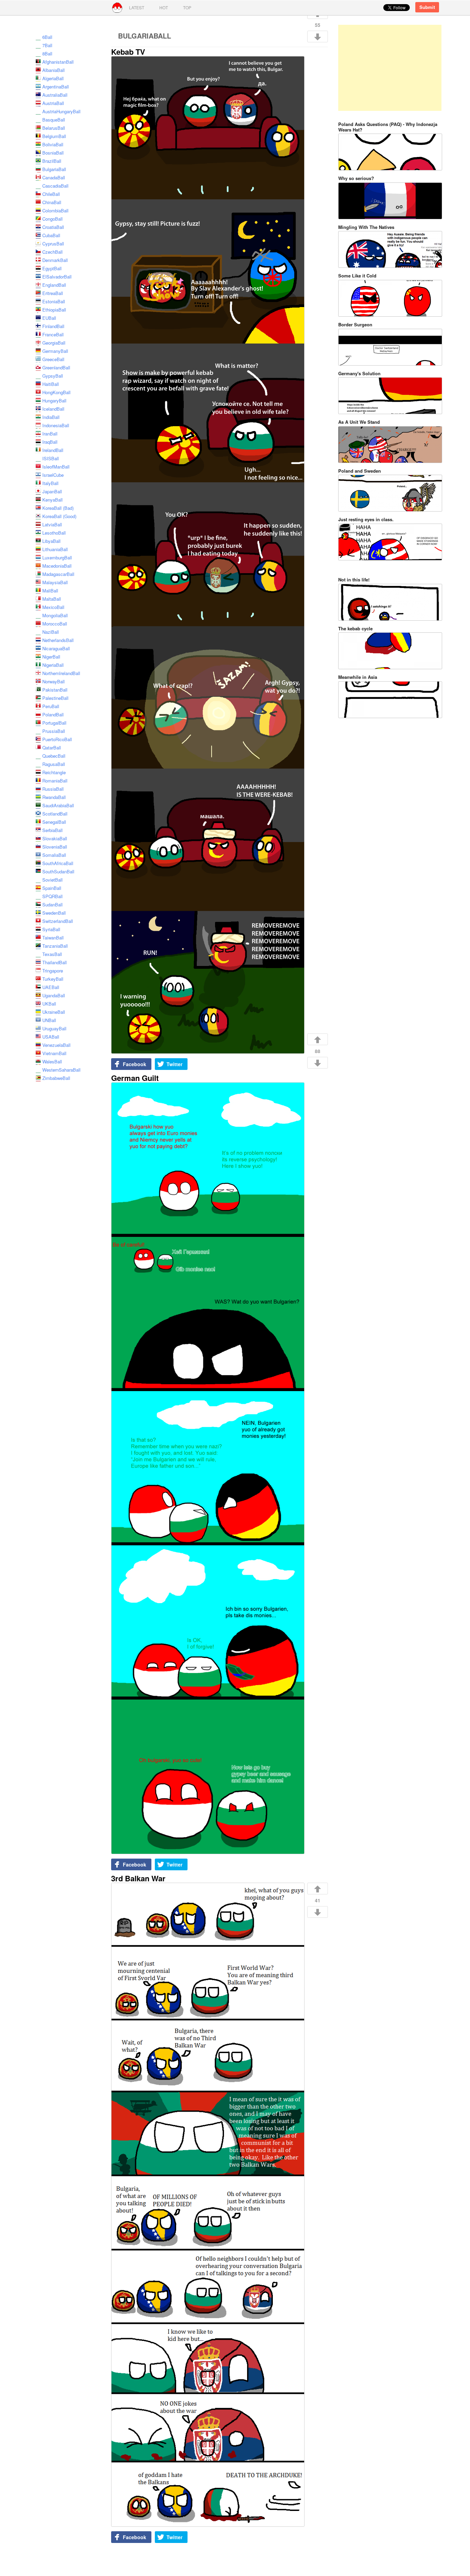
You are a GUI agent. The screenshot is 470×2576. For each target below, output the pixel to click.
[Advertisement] (390, 68)
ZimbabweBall (56, 1078)
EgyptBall (52, 268)
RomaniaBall (55, 781)
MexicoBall (53, 607)
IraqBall (50, 442)
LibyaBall (51, 541)
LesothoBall (54, 533)
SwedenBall (54, 913)
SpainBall (52, 888)
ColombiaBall (55, 211)
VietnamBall (54, 1053)
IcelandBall (53, 409)
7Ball (47, 45)
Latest (137, 7)
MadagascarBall (58, 574)
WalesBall (52, 1061)
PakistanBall (55, 690)
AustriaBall (53, 103)
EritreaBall (53, 293)
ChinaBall (52, 202)
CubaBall (51, 235)
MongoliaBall (55, 615)
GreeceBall (53, 359)
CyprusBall (53, 244)
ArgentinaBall (56, 87)
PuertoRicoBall (57, 739)
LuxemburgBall (57, 558)
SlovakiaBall (55, 838)
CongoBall (52, 219)
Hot (164, 7)
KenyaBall (52, 500)
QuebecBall (54, 756)
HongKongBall (56, 392)
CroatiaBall (53, 227)
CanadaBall (54, 177)
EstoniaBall (54, 301)
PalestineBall (55, 698)
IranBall (50, 434)
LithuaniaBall (55, 549)
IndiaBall (51, 417)
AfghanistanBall (58, 62)
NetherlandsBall (58, 640)
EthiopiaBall (54, 310)
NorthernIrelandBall (61, 673)
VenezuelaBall (56, 1045)
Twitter (174, 1064)
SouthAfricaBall (58, 863)
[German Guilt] (207, 1469)
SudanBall (52, 905)
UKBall (49, 1004)
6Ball (47, 37)
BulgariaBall (54, 169)
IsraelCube (53, 475)
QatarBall (52, 748)
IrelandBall (53, 450)
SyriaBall (51, 929)
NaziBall (51, 632)
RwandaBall (54, 797)
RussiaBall (53, 789)
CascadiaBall (55, 186)
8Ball (47, 54)
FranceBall (53, 334)
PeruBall (51, 706)
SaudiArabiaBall (58, 805)
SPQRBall (52, 896)
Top (187, 7)
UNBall (49, 1020)
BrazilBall (52, 161)
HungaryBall (54, 401)
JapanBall (52, 491)
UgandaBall (54, 995)
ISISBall (51, 458)
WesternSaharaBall (61, 1070)
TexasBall (52, 954)
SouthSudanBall (58, 871)
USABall (51, 1037)
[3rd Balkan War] (207, 2205)
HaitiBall (51, 384)
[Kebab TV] (207, 555)
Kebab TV (128, 52)
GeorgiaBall (54, 343)
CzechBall (52, 252)
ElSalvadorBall (57, 277)
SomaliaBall (54, 855)
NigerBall (51, 657)
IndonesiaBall (56, 425)
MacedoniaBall (57, 566)
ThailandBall (55, 962)
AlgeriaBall (53, 78)
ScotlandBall (55, 814)
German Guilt (135, 1078)
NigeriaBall (53, 665)
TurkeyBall (53, 979)
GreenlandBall (56, 367)
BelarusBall (54, 128)
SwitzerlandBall (58, 921)
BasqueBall (54, 120)
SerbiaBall (52, 830)
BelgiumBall (54, 136)
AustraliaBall (55, 95)
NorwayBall (54, 681)
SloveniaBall (55, 847)
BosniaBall (53, 153)
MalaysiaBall (55, 582)
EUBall (49, 318)
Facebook (135, 1064)
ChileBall (51, 194)
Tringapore (53, 971)
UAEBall (51, 987)
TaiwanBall (53, 938)
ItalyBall (50, 483)
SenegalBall (54, 822)
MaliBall (50, 591)
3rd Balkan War (138, 1878)
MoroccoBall (55, 624)
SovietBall (52, 880)
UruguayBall (54, 1028)
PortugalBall (54, 723)
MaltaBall (52, 599)
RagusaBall (54, 764)
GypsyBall (53, 376)
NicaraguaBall (56, 648)
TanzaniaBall (55, 946)
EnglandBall (54, 285)
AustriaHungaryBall (61, 111)
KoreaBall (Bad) (58, 508)
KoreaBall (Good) (59, 516)
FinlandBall (53, 326)
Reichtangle (54, 772)
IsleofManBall (56, 467)
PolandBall (53, 714)
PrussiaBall (54, 731)
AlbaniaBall (54, 70)
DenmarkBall (55, 260)
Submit (427, 7)
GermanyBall (55, 351)
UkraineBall (54, 1012)
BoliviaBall (53, 144)
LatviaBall (52, 524)
